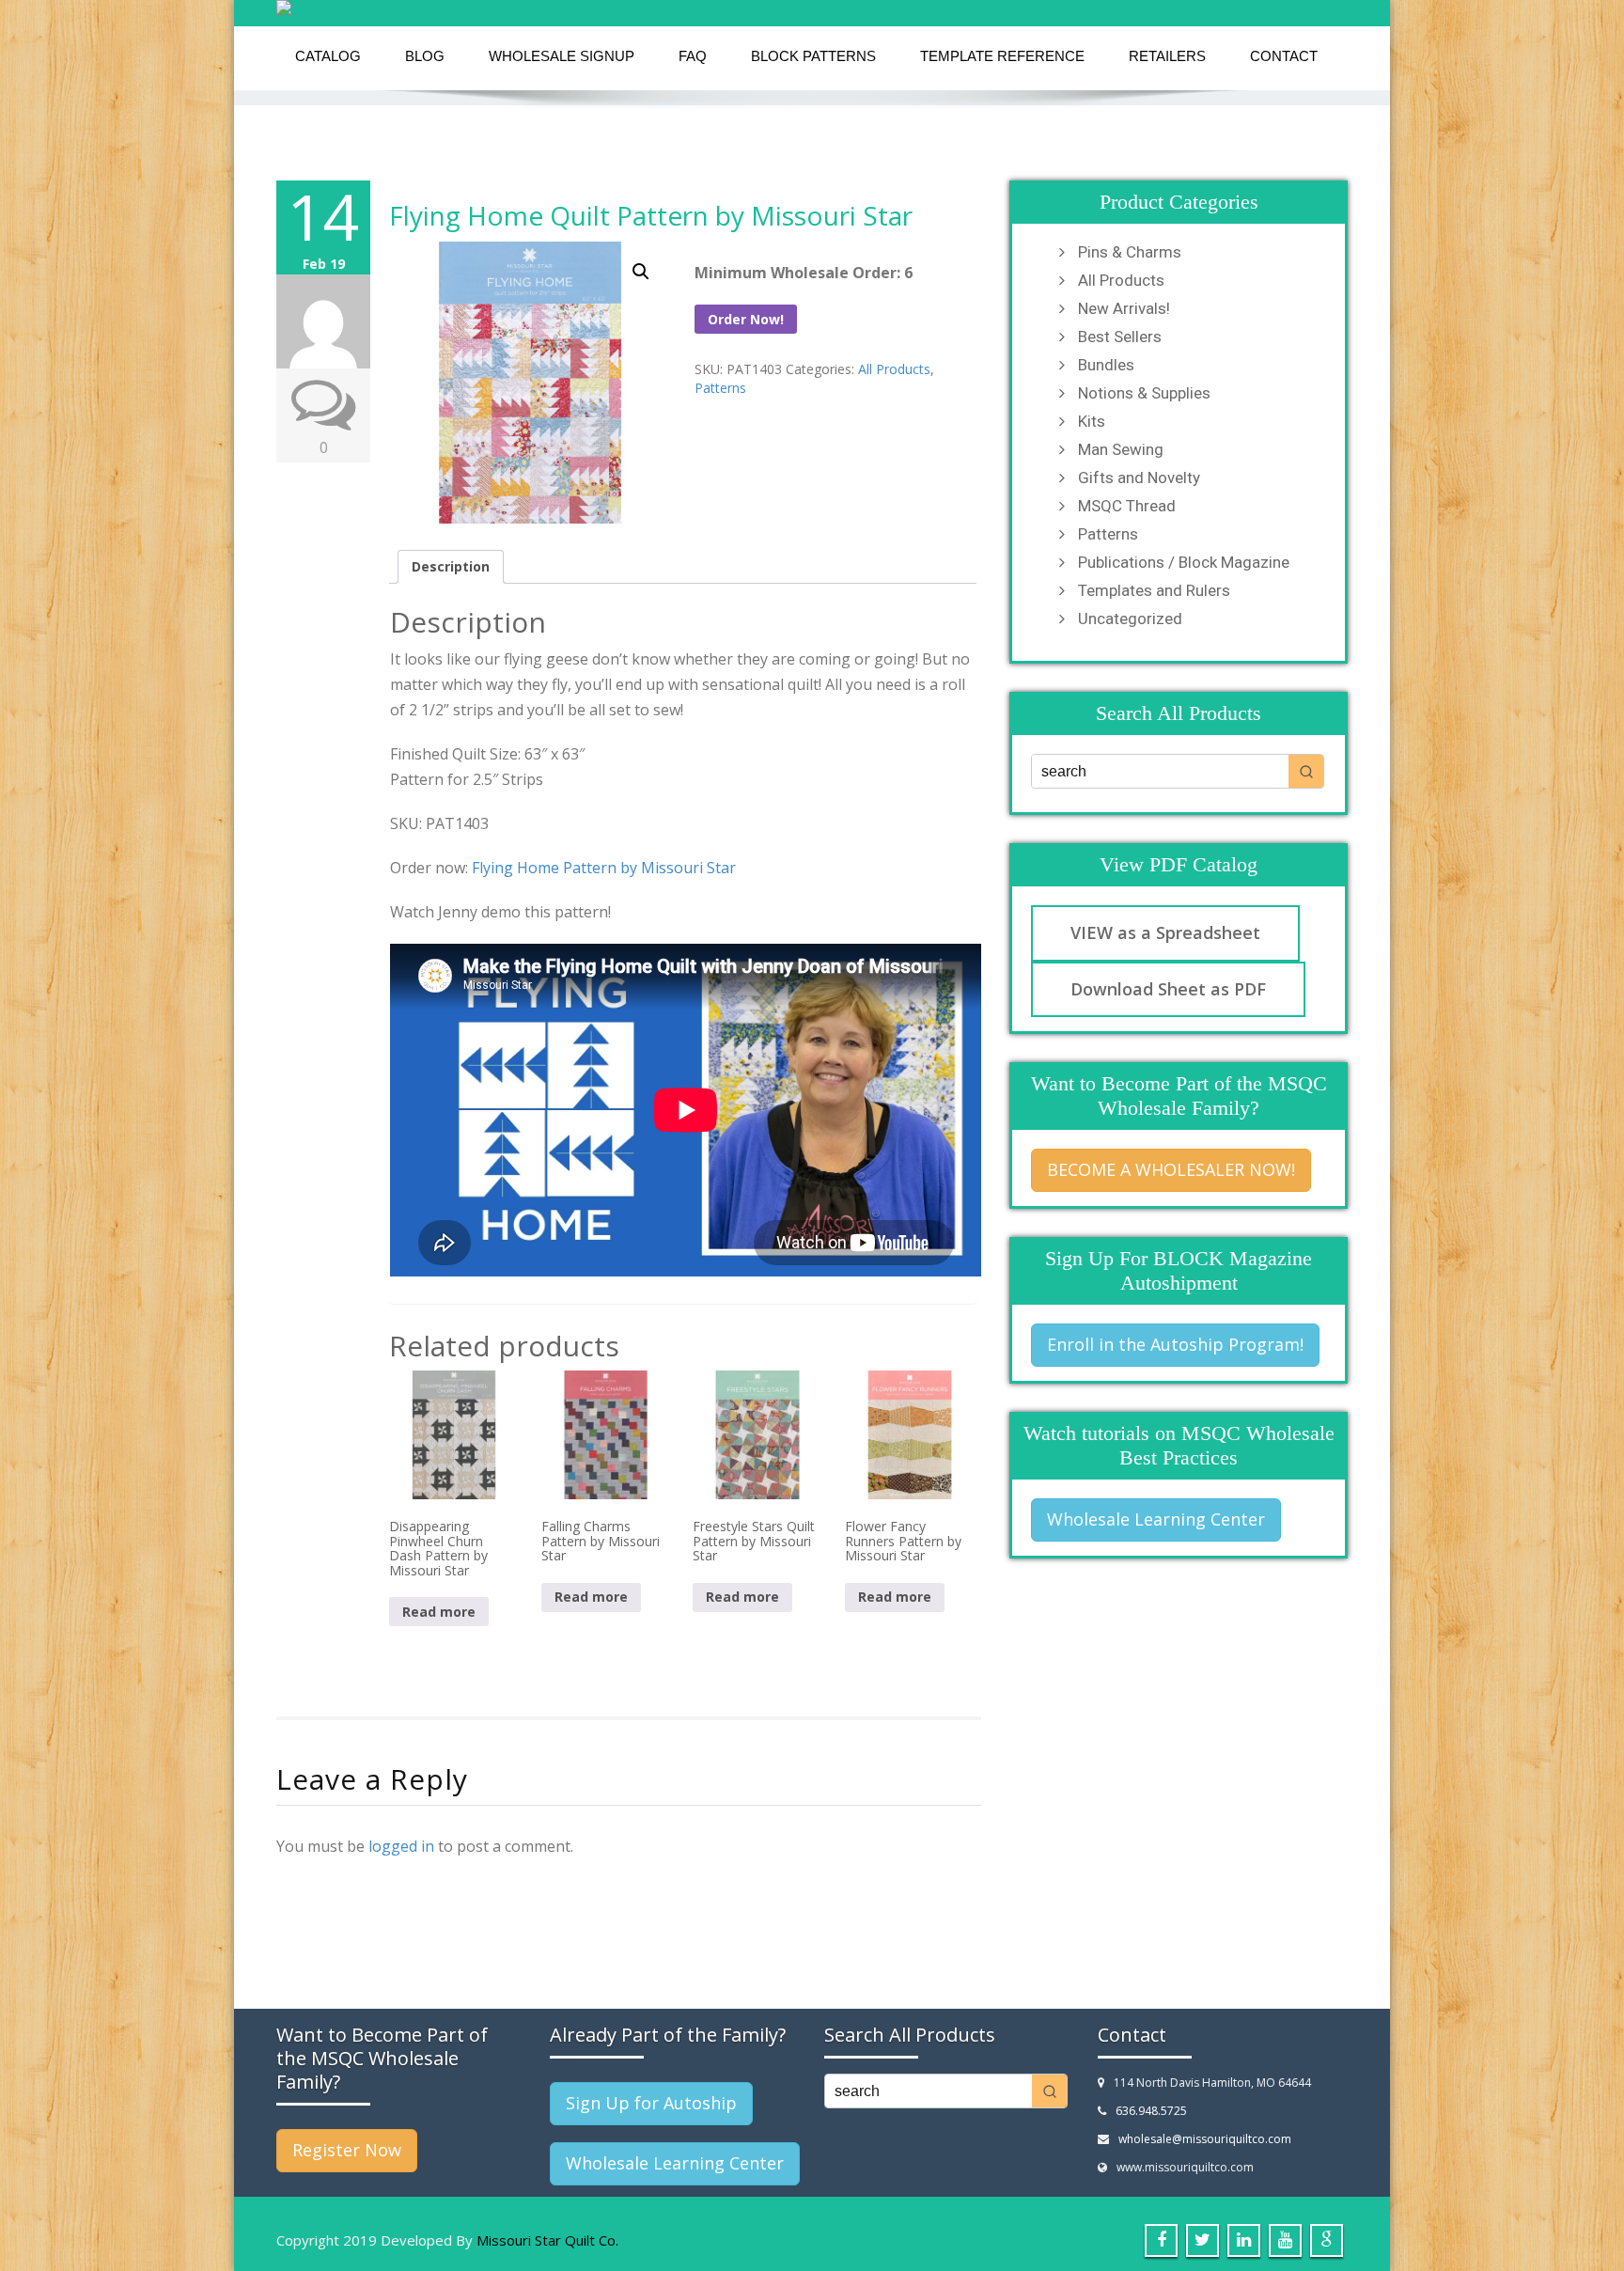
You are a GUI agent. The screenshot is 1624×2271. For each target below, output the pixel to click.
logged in (401, 1846)
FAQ (693, 56)
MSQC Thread (1127, 506)
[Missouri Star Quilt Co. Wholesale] (812, 8)
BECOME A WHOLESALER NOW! (1171, 1169)
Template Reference (1002, 56)
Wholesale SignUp (562, 56)
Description (451, 566)
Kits (1092, 421)
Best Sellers (1120, 337)
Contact (1284, 56)
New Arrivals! (1124, 308)
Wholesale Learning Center (1156, 1519)
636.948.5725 (1151, 2111)
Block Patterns (813, 56)
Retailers (1167, 56)
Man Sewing (1121, 449)
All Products (894, 369)
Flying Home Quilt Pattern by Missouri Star (651, 215)
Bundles (1106, 365)
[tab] (451, 567)
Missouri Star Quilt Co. (547, 2240)
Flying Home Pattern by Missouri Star (604, 868)
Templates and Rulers (1154, 590)
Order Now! (746, 319)
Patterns (720, 388)
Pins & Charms (1130, 252)
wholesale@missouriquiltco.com (1205, 2139)
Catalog (328, 56)
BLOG (425, 56)
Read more (439, 1612)
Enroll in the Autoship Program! (1175, 1344)
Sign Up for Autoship (651, 2103)
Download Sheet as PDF (1168, 989)
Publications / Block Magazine (1184, 562)
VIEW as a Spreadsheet (1165, 932)
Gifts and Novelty (1139, 478)
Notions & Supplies (1144, 393)
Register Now (347, 2150)
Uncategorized (1130, 619)
